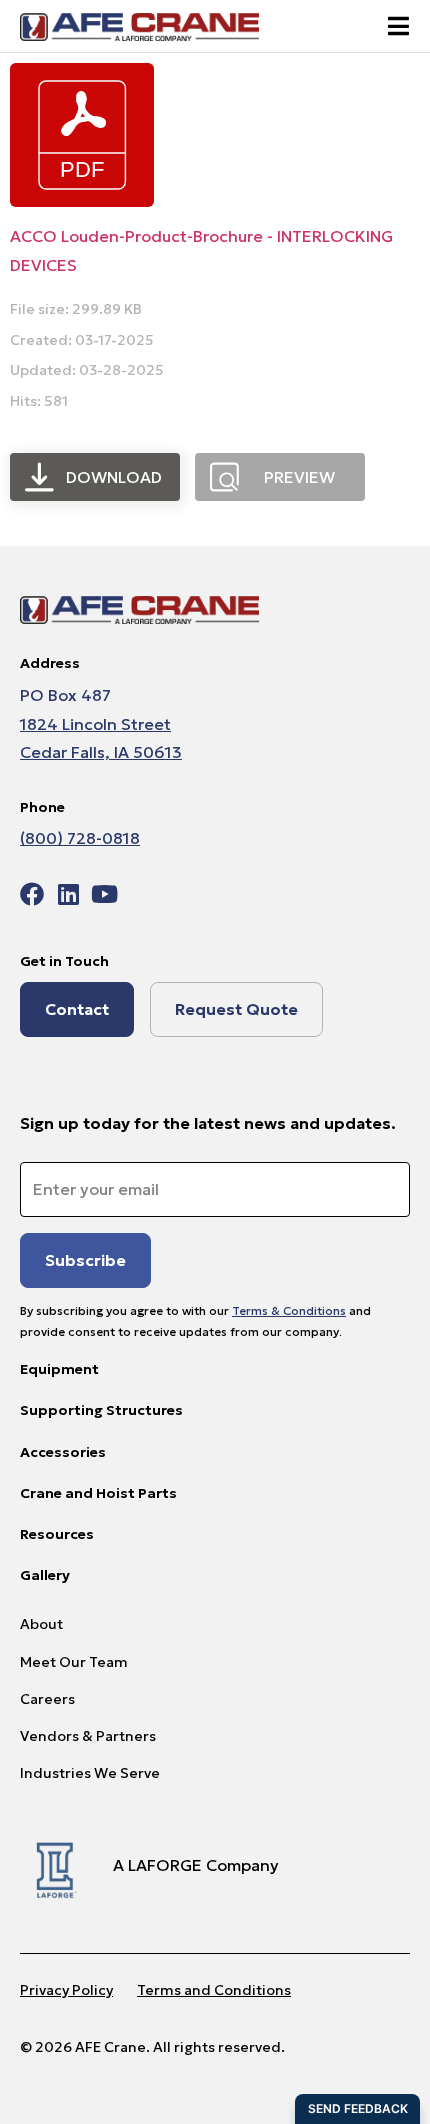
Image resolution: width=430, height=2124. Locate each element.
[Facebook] (32, 894)
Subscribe (85, 1260)
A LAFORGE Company (196, 1865)
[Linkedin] (68, 894)
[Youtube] (104, 894)
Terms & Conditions (289, 1310)
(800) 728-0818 (80, 838)
